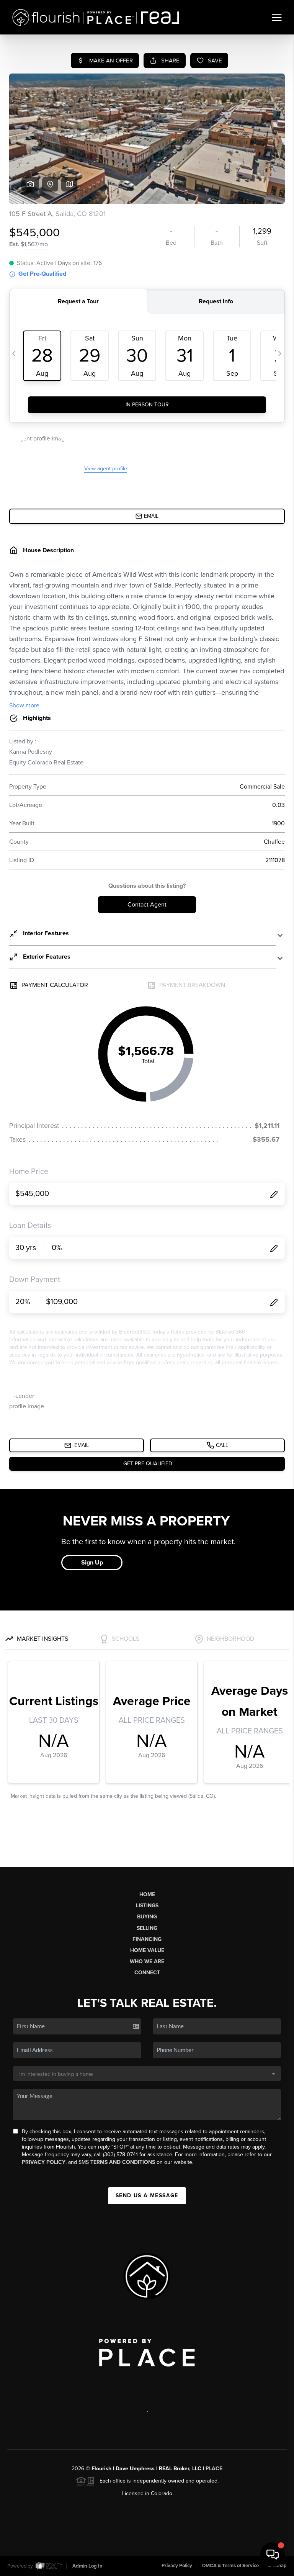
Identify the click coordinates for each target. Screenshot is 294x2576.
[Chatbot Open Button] (273, 2555)
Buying (147, 1917)
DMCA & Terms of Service (230, 2566)
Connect (147, 1973)
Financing (147, 1939)
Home (147, 1894)
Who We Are (147, 1961)
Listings (147, 1906)
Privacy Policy (44, 2162)
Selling (147, 1928)
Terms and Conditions (123, 2162)
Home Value (147, 1950)
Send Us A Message (147, 2195)
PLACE (214, 2469)
